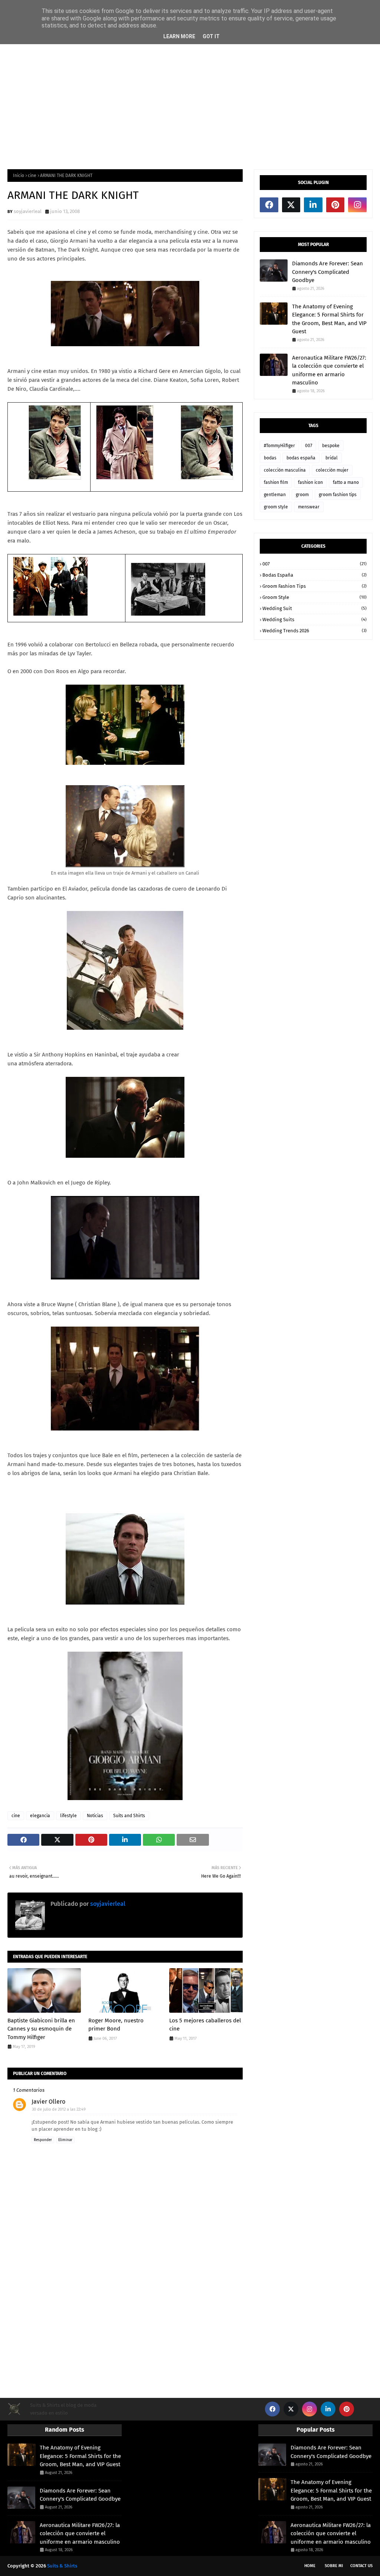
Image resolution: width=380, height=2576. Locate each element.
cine (32, 176)
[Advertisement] (190, 102)
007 (309, 446)
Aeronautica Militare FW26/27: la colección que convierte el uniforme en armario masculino (329, 370)
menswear (309, 507)
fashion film (276, 482)
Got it (211, 36)
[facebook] (269, 205)
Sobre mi (334, 2566)
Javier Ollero (48, 2102)
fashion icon (310, 482)
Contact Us (361, 2566)
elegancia (40, 1816)
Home (310, 2566)
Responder (43, 2140)
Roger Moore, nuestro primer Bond (116, 2025)
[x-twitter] (291, 205)
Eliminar (65, 2140)
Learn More (179, 36)
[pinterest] (335, 205)
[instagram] (357, 205)
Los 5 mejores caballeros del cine (205, 2025)
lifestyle (68, 1816)
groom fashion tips (338, 495)
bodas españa (301, 458)
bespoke (331, 446)
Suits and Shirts (129, 1816)
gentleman (275, 495)
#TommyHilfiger (279, 446)
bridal (332, 458)
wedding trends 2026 (315, 631)
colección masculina (285, 470)
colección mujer (332, 470)
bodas (270, 458)
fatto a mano (346, 482)
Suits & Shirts (62, 2566)
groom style (276, 507)
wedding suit (315, 608)
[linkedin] (313, 205)
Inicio (19, 176)
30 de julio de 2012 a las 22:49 (59, 2109)
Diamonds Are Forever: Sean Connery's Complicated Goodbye (327, 272)
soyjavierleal (28, 211)
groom (302, 495)
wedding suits (315, 620)
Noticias (95, 1816)
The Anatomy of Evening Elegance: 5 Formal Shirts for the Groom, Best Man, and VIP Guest (329, 319)
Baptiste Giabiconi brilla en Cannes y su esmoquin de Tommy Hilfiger (41, 2029)
